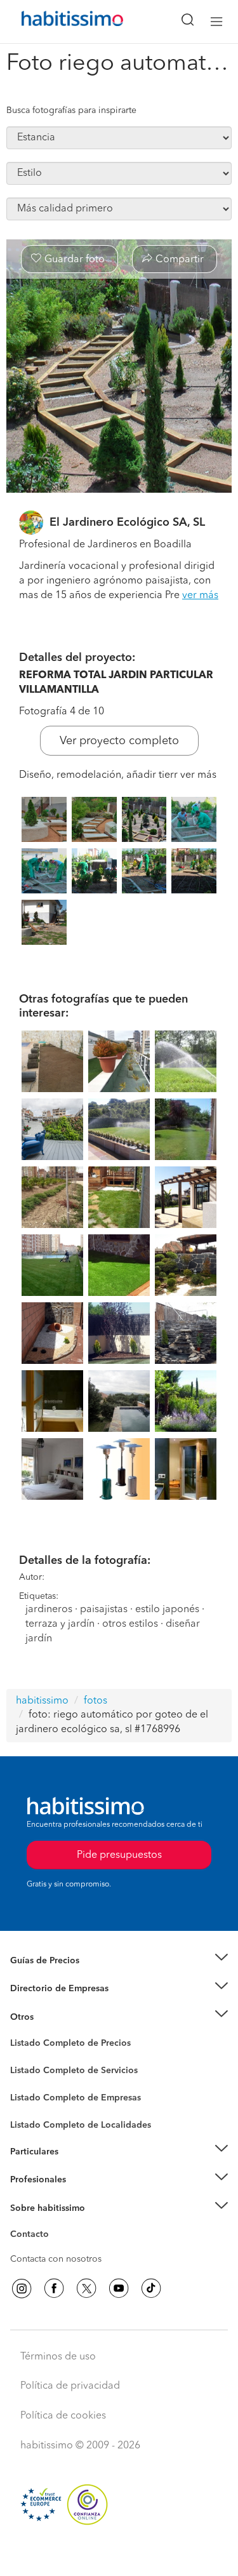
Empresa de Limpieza (54, 2017)
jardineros (49, 1610)
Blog (20, 2032)
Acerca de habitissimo (55, 2224)
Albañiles (29, 2106)
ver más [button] (200, 596)
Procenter (30, 2071)
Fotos (21, 2058)
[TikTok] (151, 2288)
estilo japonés (169, 1610)
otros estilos (130, 1624)
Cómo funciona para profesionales (81, 2196)
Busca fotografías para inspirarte (71, 110)
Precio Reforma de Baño (59, 1976)
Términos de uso (58, 2357)
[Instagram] (22, 2288)
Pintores (27, 2080)
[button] (119, 1960)
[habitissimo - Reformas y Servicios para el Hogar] (58, 22)
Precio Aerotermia (47, 1989)
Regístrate (30, 2180)
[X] (86, 2288)
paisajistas (104, 1610)
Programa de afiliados (55, 2249)
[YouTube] (119, 2288)
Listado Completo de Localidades (81, 2125)
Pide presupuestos (119, 2554)
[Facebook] (54, 2288)
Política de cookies (63, 2416)
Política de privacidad (70, 2386)
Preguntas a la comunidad (63, 2045)
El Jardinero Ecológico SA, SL (127, 523)
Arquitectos (34, 2118)
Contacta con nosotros (56, 2259)
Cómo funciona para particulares (76, 2167)
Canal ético (33, 2236)
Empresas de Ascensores (61, 2004)
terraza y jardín (60, 1624)
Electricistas (34, 2093)
